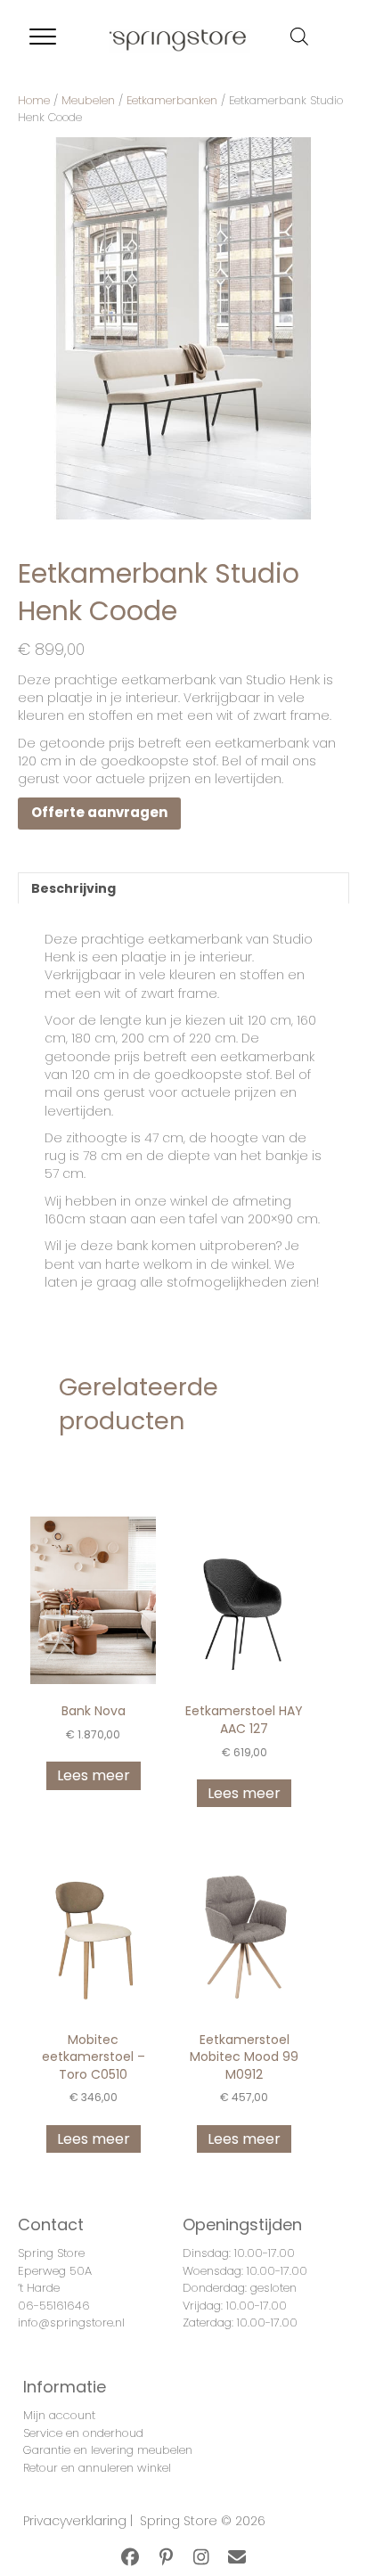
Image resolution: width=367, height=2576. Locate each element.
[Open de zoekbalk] (299, 36)
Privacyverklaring (75, 2521)
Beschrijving (73, 888)
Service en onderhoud (83, 2433)
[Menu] (43, 37)
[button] (130, 2557)
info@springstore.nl (71, 2322)
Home (34, 100)
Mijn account (59, 2415)
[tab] (183, 888)
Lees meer (94, 1775)
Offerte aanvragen (99, 812)
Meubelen (88, 100)
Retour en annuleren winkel (97, 2468)
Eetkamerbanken (172, 100)
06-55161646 (54, 2306)
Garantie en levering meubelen (108, 2450)
